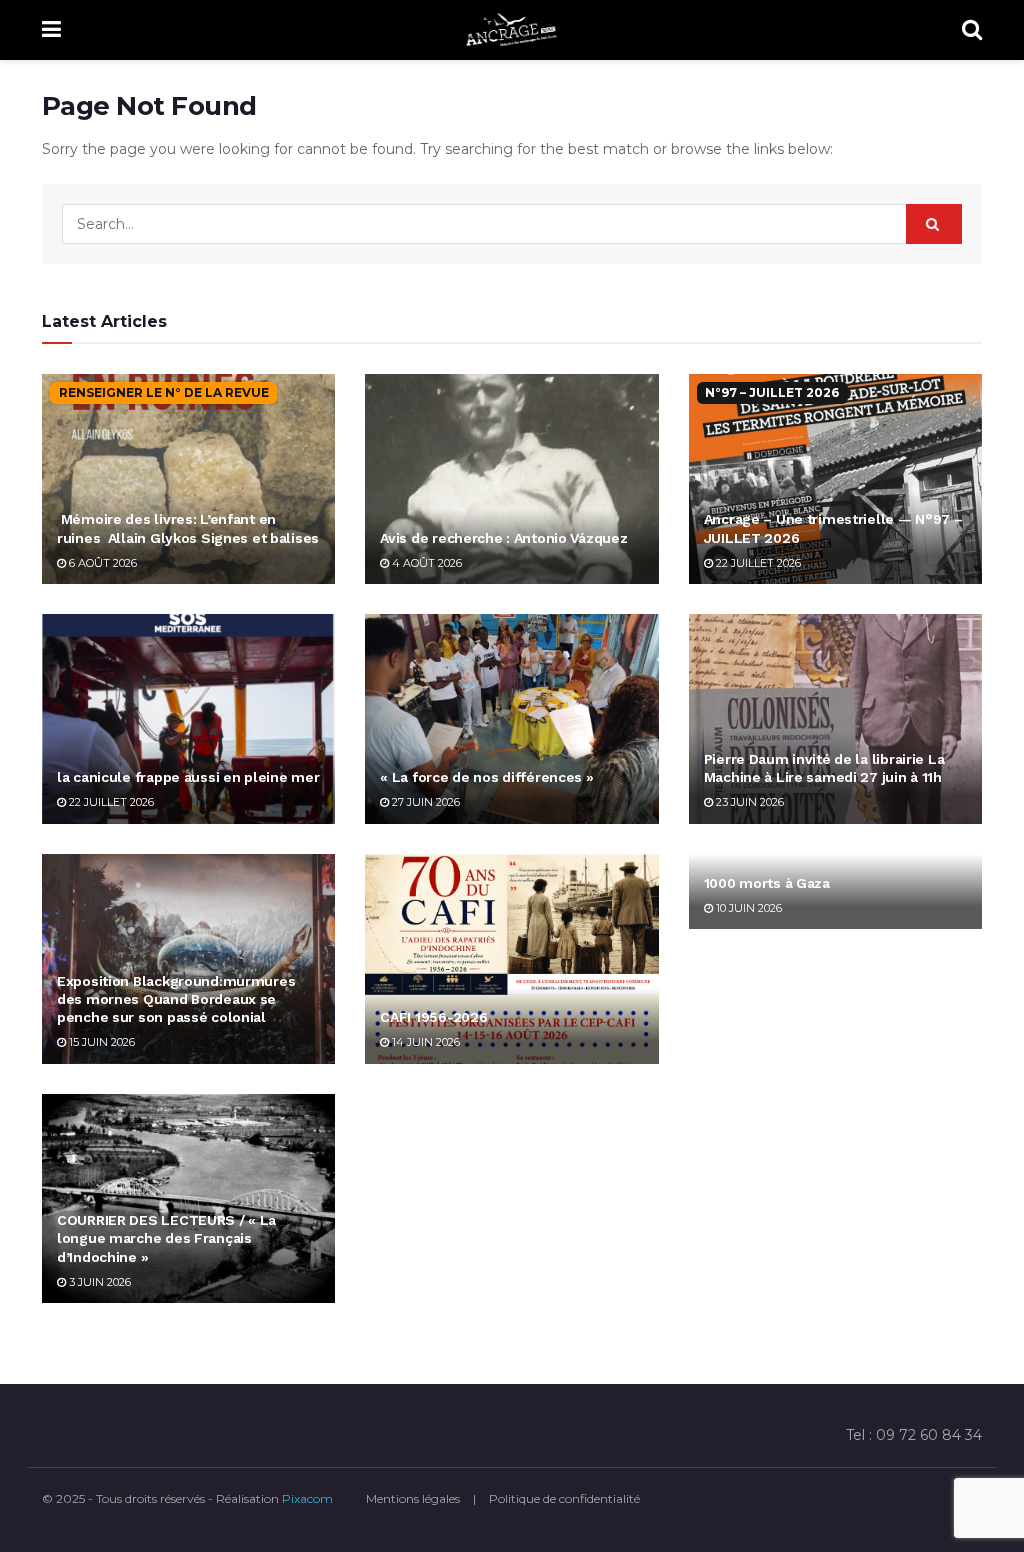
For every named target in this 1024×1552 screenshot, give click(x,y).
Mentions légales (413, 1498)
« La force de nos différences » (486, 777)
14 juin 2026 (424, 1042)
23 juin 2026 (748, 802)
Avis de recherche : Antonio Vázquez (503, 538)
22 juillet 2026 (757, 563)
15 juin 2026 (100, 1042)
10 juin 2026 (747, 908)
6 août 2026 (101, 563)
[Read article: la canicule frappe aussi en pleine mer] (188, 719)
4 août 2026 (425, 563)
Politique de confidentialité (564, 1498)
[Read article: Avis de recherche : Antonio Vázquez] (511, 479)
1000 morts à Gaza (767, 883)
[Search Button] (972, 30)
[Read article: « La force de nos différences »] (511, 719)
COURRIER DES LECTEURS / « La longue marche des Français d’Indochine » (166, 1238)
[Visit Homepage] (512, 30)
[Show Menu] (51, 30)
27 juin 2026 (424, 802)
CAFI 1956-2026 (433, 1017)
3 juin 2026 (98, 1282)
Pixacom (307, 1498)
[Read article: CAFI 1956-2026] (511, 959)
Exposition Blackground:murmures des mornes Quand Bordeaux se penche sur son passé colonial (176, 999)
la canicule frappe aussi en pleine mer (188, 777)
